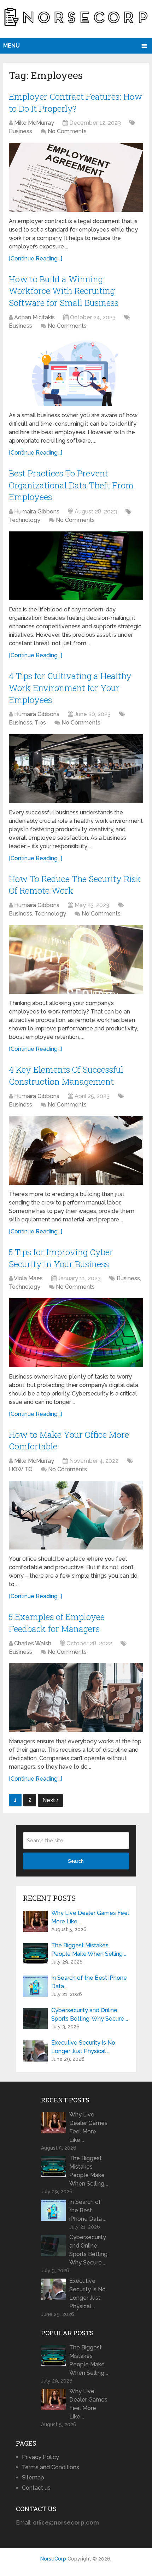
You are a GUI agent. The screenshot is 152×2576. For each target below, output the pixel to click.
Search (76, 1861)
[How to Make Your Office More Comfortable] (76, 1515)
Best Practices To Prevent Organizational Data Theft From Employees (71, 485)
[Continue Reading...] (36, 258)
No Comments (67, 131)
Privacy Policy (40, 2457)
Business (21, 131)
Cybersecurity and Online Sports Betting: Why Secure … (90, 2014)
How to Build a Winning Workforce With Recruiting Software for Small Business (64, 291)
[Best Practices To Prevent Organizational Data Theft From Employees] (76, 566)
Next (49, 1800)
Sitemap (33, 2478)
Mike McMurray (34, 123)
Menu (11, 46)
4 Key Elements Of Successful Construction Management (66, 1076)
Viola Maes (28, 1278)
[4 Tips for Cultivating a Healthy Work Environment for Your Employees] (76, 768)
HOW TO (21, 1469)
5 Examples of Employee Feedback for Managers (57, 1623)
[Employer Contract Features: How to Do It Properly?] (76, 177)
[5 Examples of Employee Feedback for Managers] (76, 1698)
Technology (25, 520)
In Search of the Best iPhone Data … (89, 1982)
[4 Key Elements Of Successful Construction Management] (76, 1150)
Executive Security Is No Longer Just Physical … (83, 2047)
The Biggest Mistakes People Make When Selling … (89, 1950)
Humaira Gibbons (37, 511)
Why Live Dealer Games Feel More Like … (90, 1917)
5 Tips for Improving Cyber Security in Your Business (61, 1258)
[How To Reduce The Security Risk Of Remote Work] (76, 959)
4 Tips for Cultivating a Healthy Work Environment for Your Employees (70, 688)
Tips (40, 723)
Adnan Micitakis (34, 317)
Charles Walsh (33, 1643)
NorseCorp (53, 2559)
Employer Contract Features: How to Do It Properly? (75, 103)
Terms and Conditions (51, 2467)
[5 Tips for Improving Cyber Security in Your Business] (76, 1333)
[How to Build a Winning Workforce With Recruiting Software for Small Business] (76, 372)
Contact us (36, 2488)
